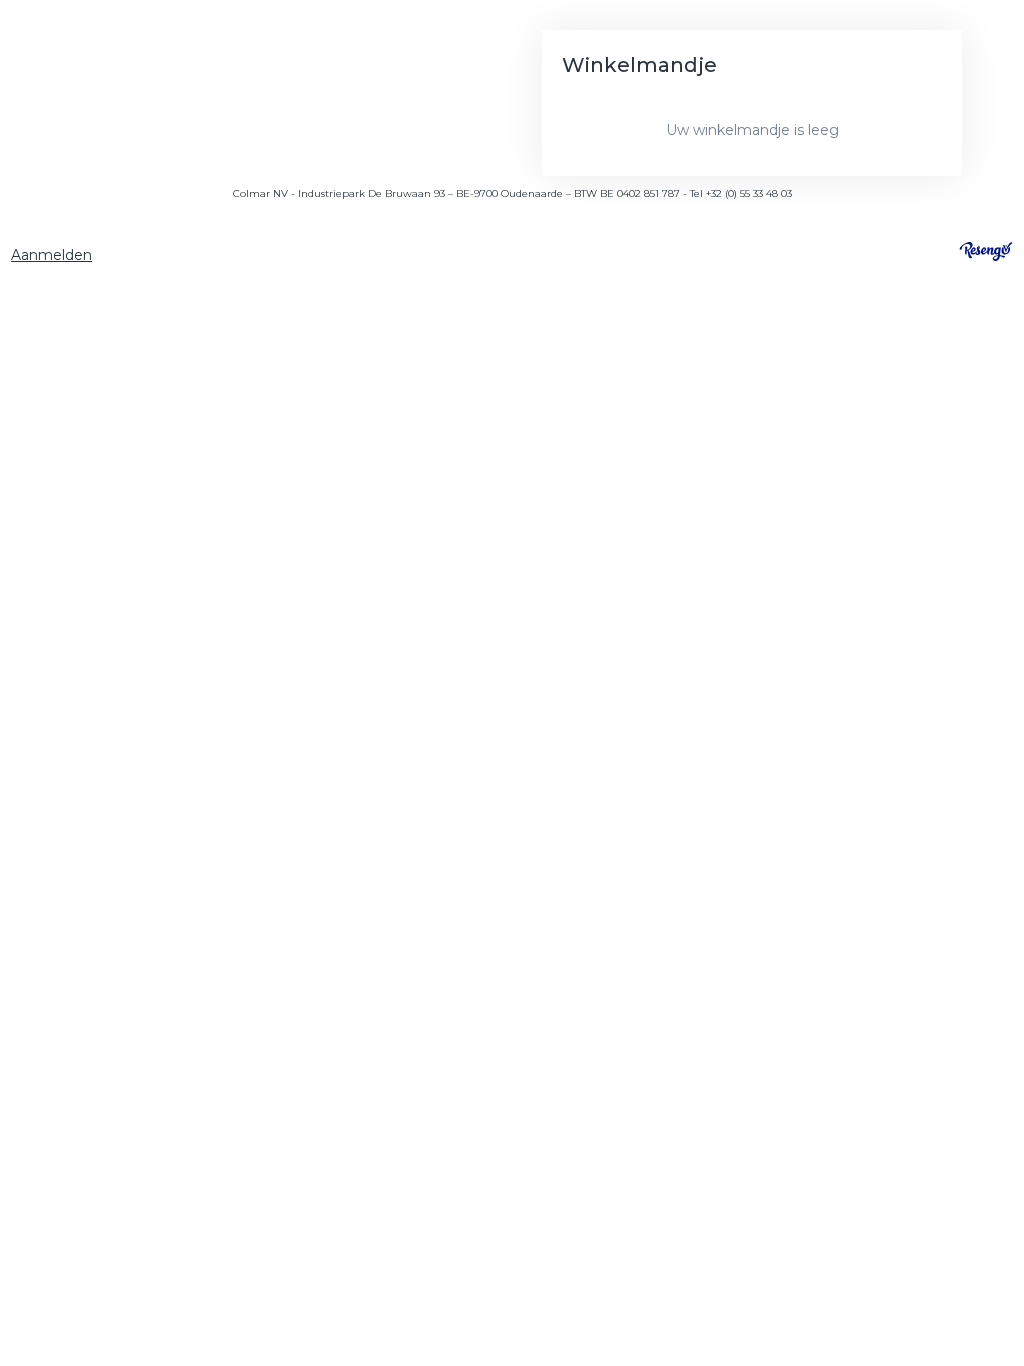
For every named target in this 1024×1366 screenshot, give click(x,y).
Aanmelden (51, 255)
